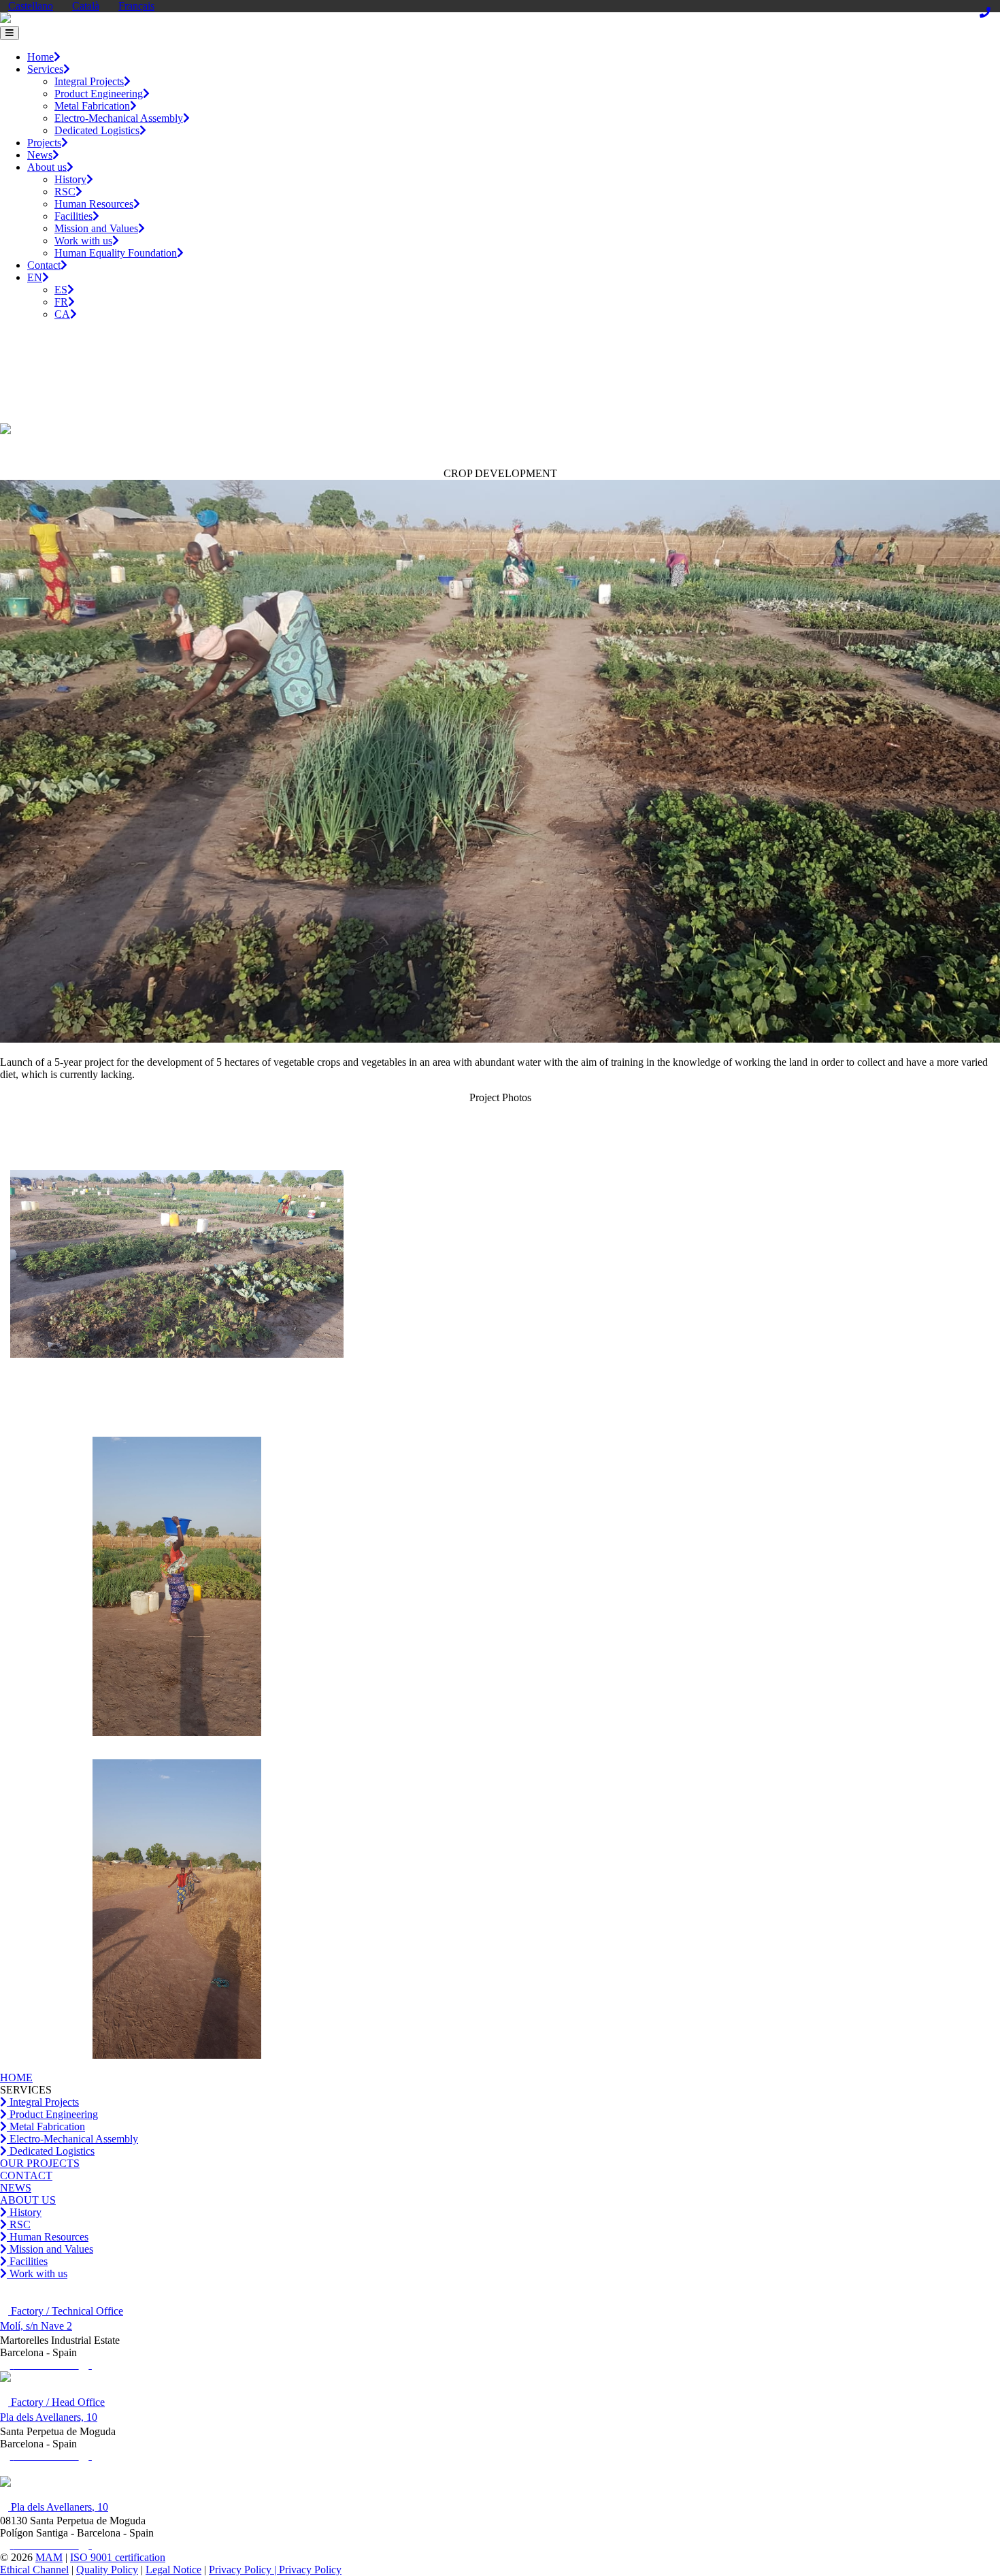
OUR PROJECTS (40, 2163)
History (70, 179)
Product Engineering (99, 94)
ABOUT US (28, 2200)
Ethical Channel (34, 2570)
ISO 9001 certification (118, 2557)
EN (35, 277)
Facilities (73, 216)
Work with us (83, 241)
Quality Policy (107, 2570)
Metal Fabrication (92, 106)
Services (45, 69)
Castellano (31, 6)
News (40, 155)
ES (61, 290)
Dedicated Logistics (97, 130)
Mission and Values (96, 228)
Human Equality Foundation (116, 253)
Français (136, 6)
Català (86, 6)
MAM (49, 2557)
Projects (44, 143)
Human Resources (94, 204)
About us (47, 167)
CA (62, 314)
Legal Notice (173, 2570)
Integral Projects (89, 81)
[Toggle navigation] (10, 33)
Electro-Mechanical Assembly (119, 118)
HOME (16, 2077)
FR (61, 302)
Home (40, 57)
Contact (44, 265)
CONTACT (26, 2175)
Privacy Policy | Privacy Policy (275, 2570)
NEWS (16, 2188)
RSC (65, 192)
